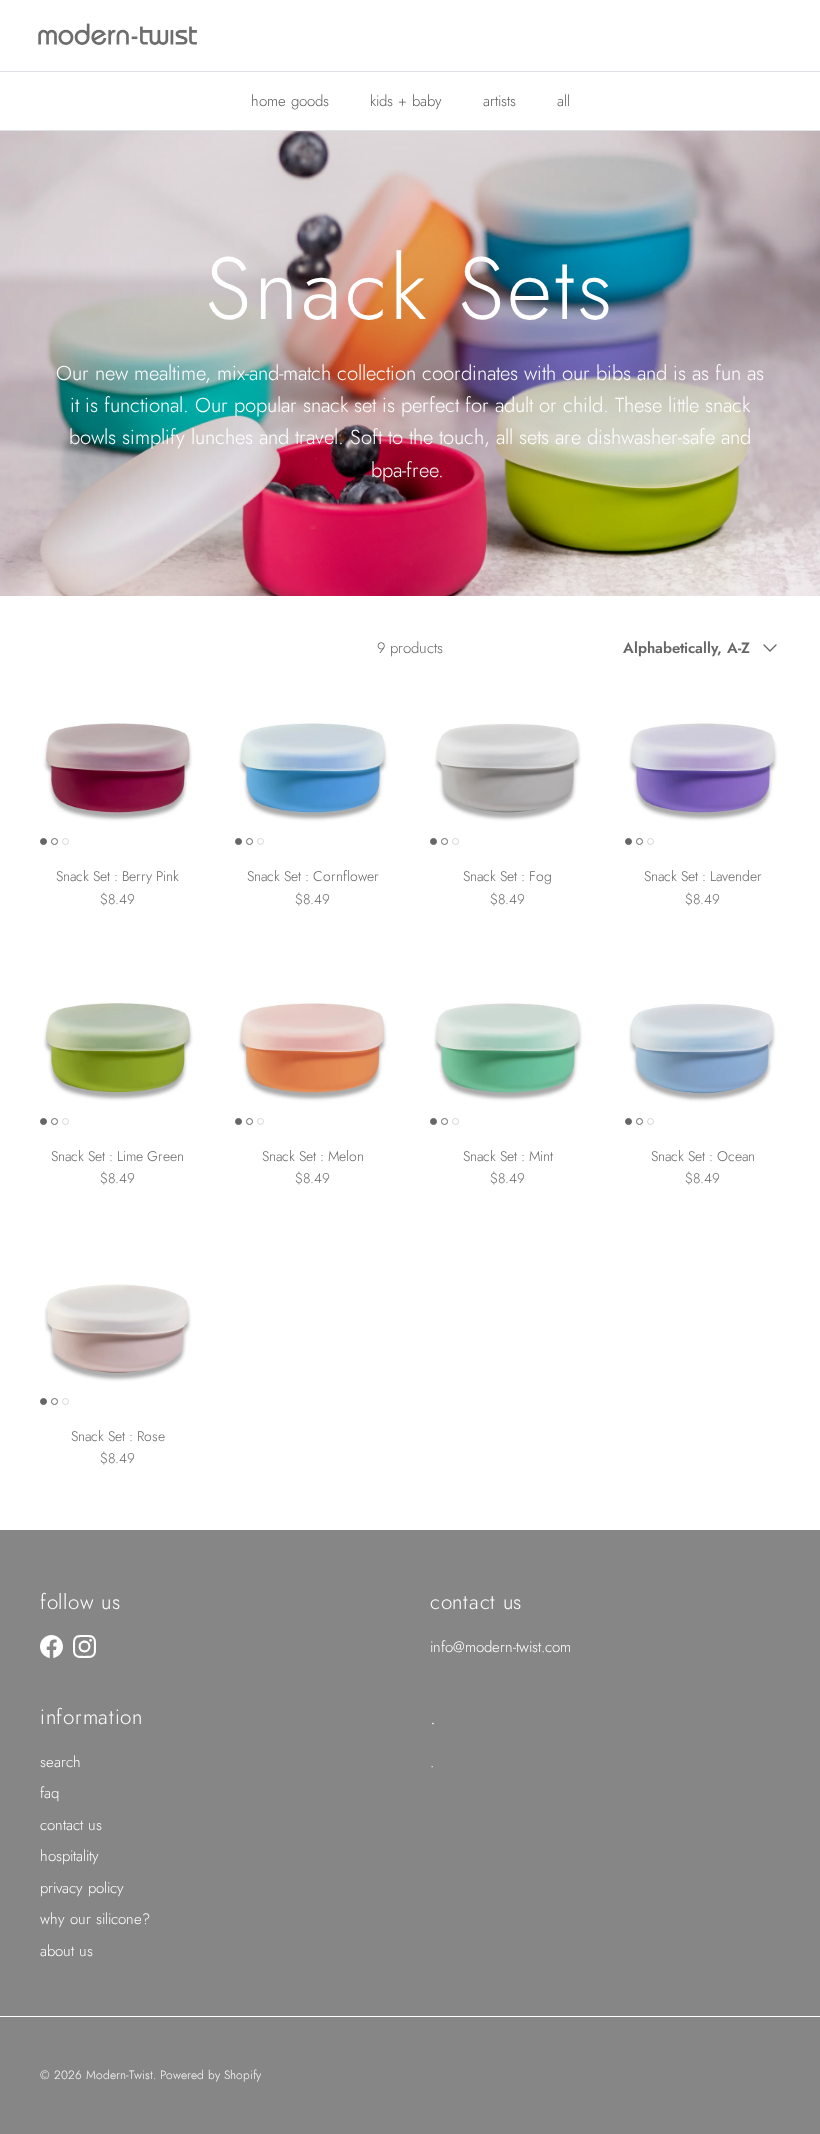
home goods (290, 101)
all (563, 101)
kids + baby (406, 101)
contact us (71, 1825)
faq (49, 1793)
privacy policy (82, 1888)
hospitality (69, 1856)
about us (66, 1951)
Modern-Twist (119, 2075)
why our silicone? (95, 1919)
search (60, 1762)
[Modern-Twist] (117, 35)
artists (499, 101)
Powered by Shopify (210, 2075)
